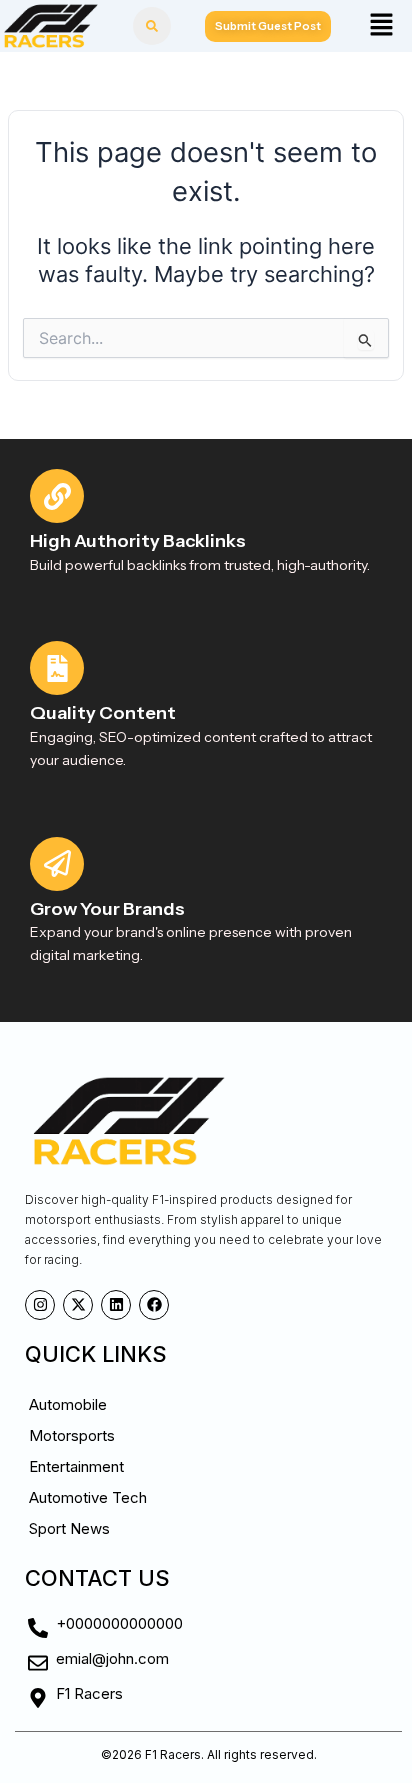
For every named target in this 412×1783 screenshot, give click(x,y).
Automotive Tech (88, 1497)
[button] (381, 25)
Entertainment (76, 1466)
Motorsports (72, 1435)
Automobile (68, 1404)
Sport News (69, 1528)
